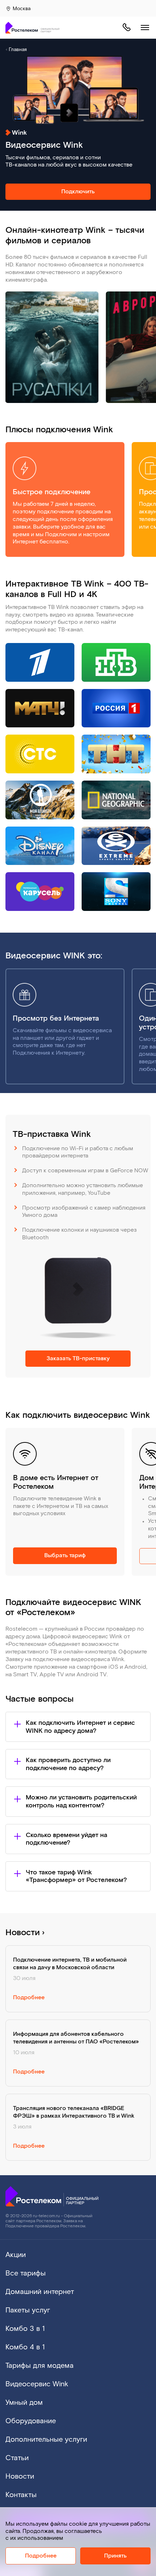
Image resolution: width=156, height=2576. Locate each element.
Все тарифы (26, 2273)
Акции (16, 2255)
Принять (115, 2556)
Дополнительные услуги (46, 2440)
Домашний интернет (40, 2292)
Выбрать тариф (65, 1556)
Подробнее (41, 2556)
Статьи (17, 2458)
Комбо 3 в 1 (25, 2329)
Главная (18, 50)
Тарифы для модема (40, 2366)
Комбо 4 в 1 (25, 2347)
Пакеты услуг (28, 2310)
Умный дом (24, 2403)
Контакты (21, 2495)
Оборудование (31, 2421)
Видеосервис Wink (37, 2384)
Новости (24, 1932)
